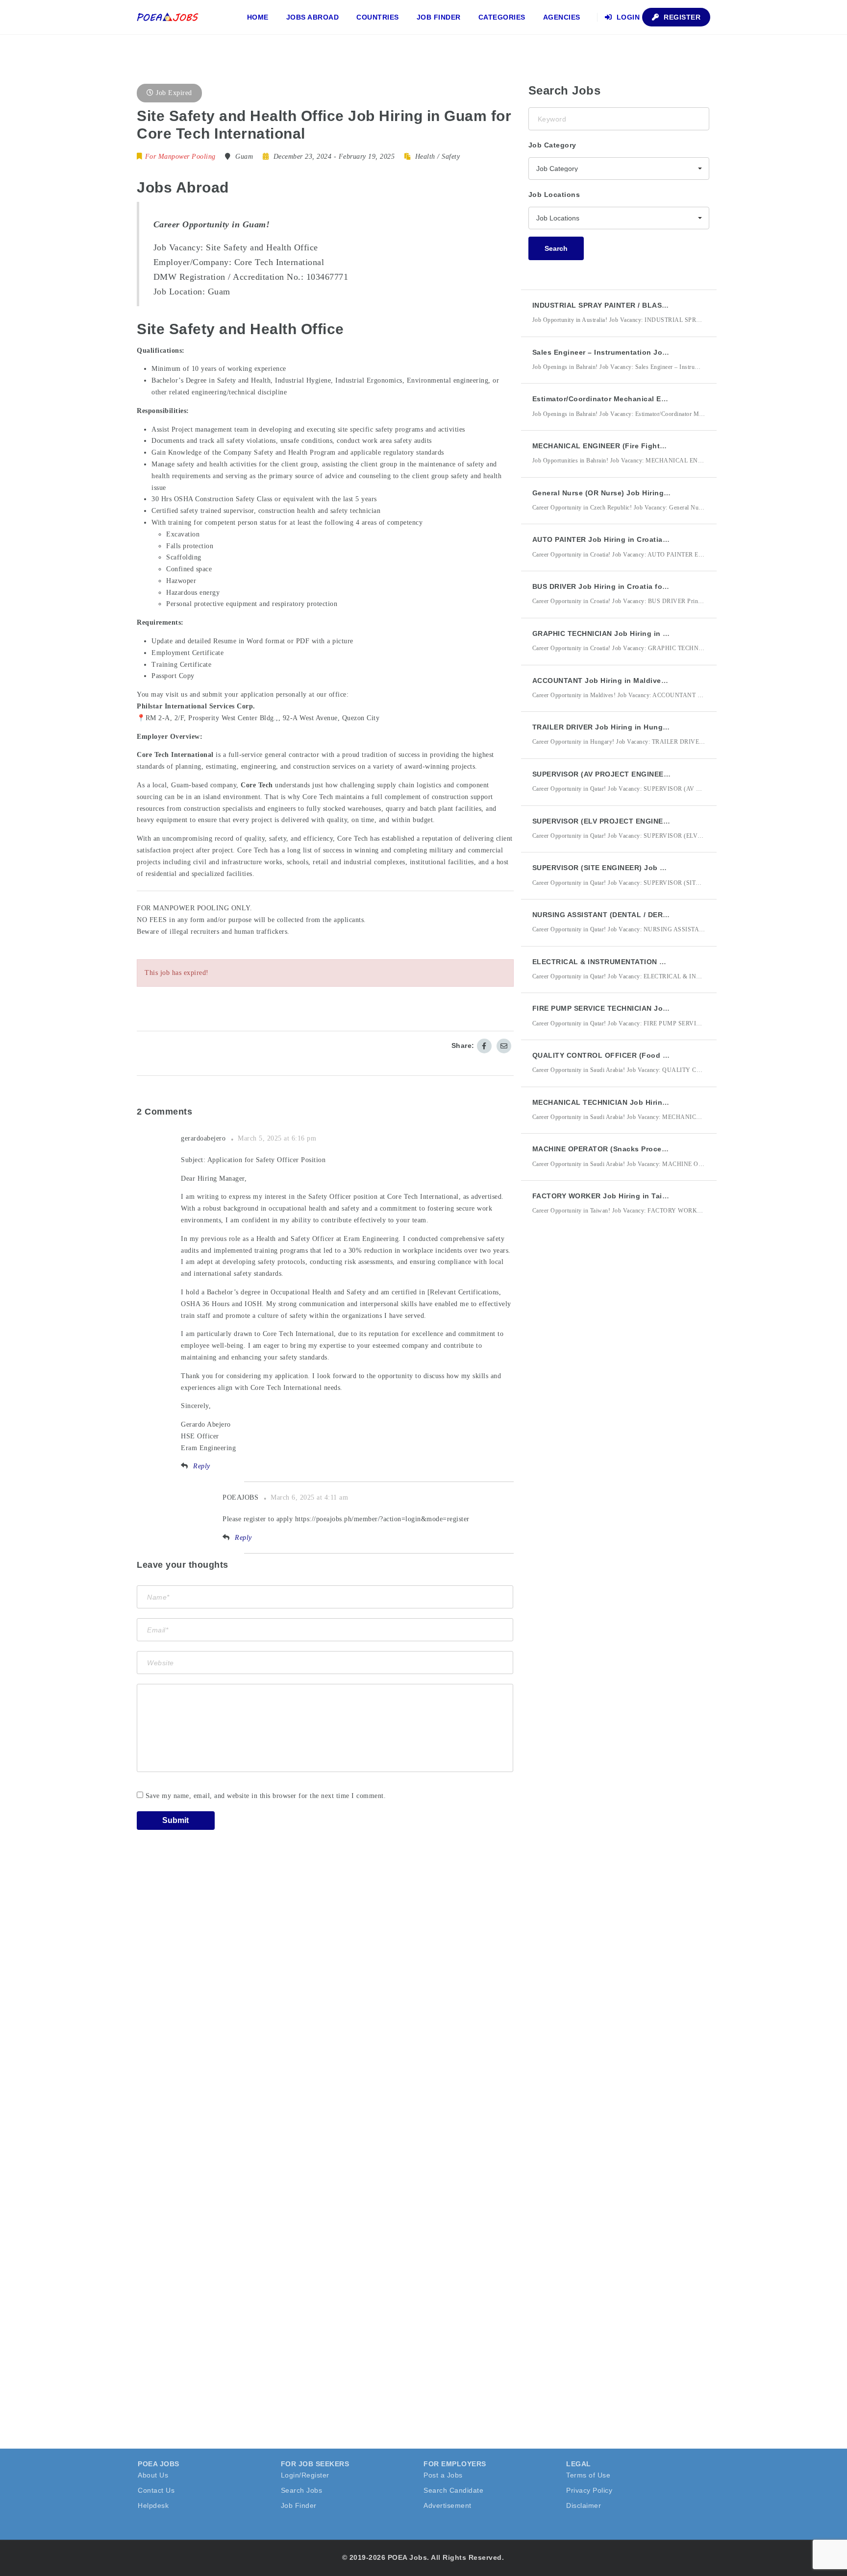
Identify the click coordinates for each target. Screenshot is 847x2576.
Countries (378, 17)
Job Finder (439, 17)
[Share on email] (504, 1046)
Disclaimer (584, 2505)
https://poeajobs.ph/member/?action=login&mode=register (382, 1519)
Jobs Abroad (313, 17)
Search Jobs (302, 2490)
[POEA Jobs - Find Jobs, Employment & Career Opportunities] (168, 17)
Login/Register (305, 2475)
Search (556, 248)
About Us (153, 2475)
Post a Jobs (443, 2475)
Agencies (562, 17)
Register (681, 17)
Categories (502, 17)
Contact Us (156, 2490)
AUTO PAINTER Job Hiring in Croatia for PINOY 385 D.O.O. (636, 539)
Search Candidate (453, 2490)
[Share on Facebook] (484, 1046)
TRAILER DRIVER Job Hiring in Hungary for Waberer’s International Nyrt (660, 727)
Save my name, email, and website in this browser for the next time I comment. (266, 1796)
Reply (202, 1466)
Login (627, 17)
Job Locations (554, 194)
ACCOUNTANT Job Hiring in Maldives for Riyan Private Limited (644, 680)
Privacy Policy (589, 2490)
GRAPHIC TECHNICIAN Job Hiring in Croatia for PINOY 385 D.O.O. (649, 633)
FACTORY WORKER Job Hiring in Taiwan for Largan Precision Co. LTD (657, 1196)
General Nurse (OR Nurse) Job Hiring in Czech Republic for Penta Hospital (665, 493)
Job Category (552, 145)
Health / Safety (438, 157)
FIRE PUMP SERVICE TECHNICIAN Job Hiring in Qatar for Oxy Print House (663, 1008)
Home (258, 17)
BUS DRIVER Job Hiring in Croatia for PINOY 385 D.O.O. (631, 586)
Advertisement (448, 2505)
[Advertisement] (602, 1404)
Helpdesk (153, 2505)
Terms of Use (588, 2475)
